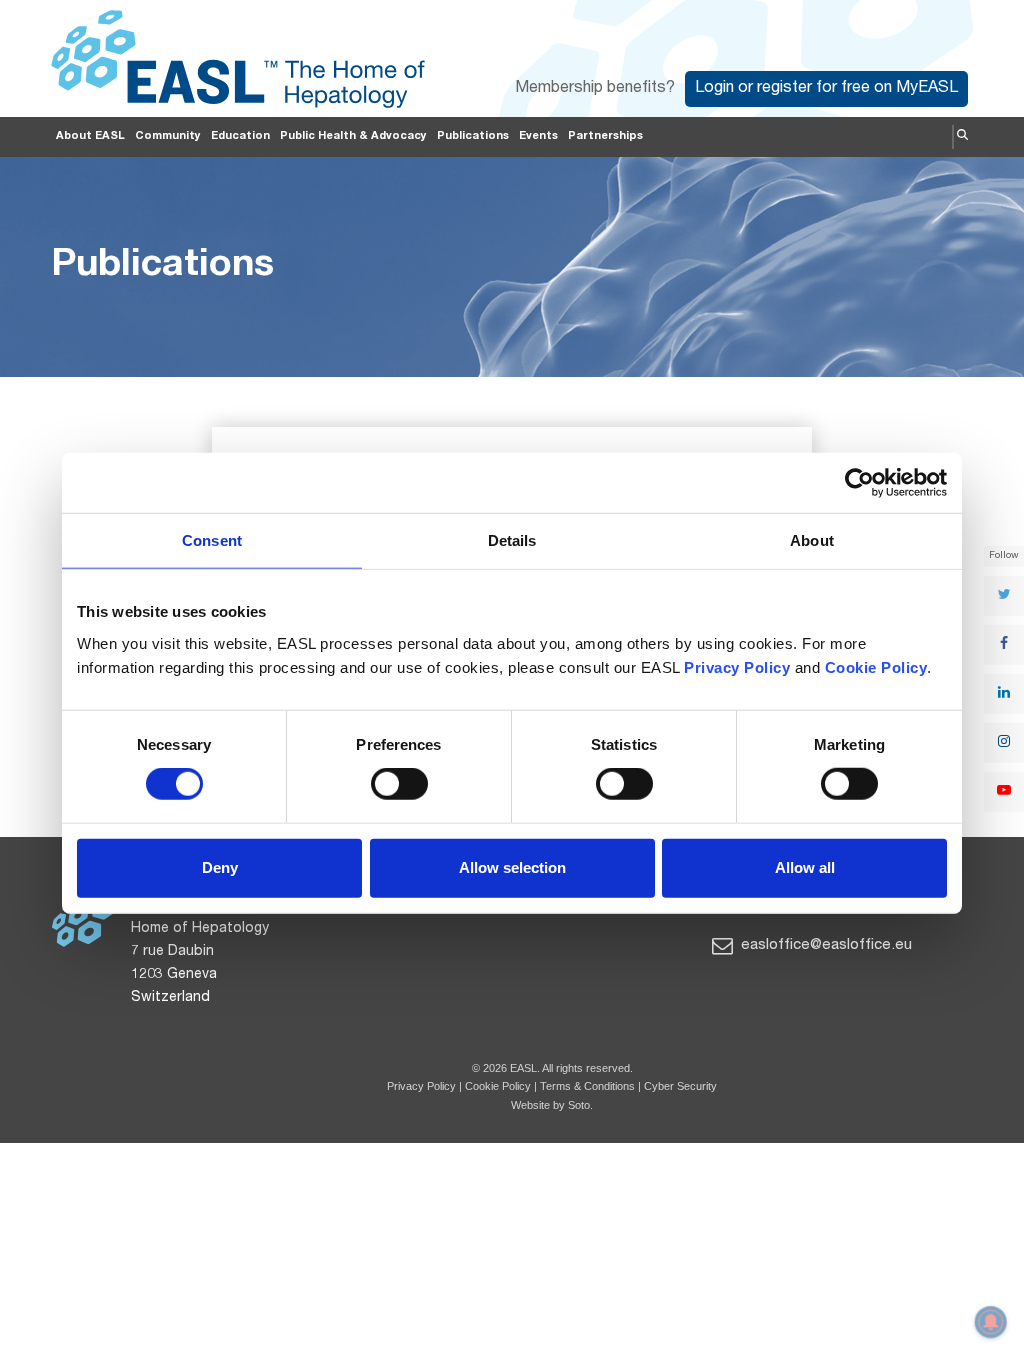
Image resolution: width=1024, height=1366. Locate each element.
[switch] (399, 784)
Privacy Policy (421, 1086)
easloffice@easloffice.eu (824, 945)
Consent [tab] (212, 540)
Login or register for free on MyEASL (826, 89)
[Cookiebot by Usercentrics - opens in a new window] (859, 483)
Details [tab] (512, 540)
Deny (220, 867)
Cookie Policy (499, 1086)
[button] (962, 137)
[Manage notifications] (991, 1322)
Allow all (805, 867)
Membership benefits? (595, 89)
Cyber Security (680, 1086)
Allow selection (512, 867)
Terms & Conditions (587, 1086)
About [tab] (812, 540)
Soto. (580, 1105)
